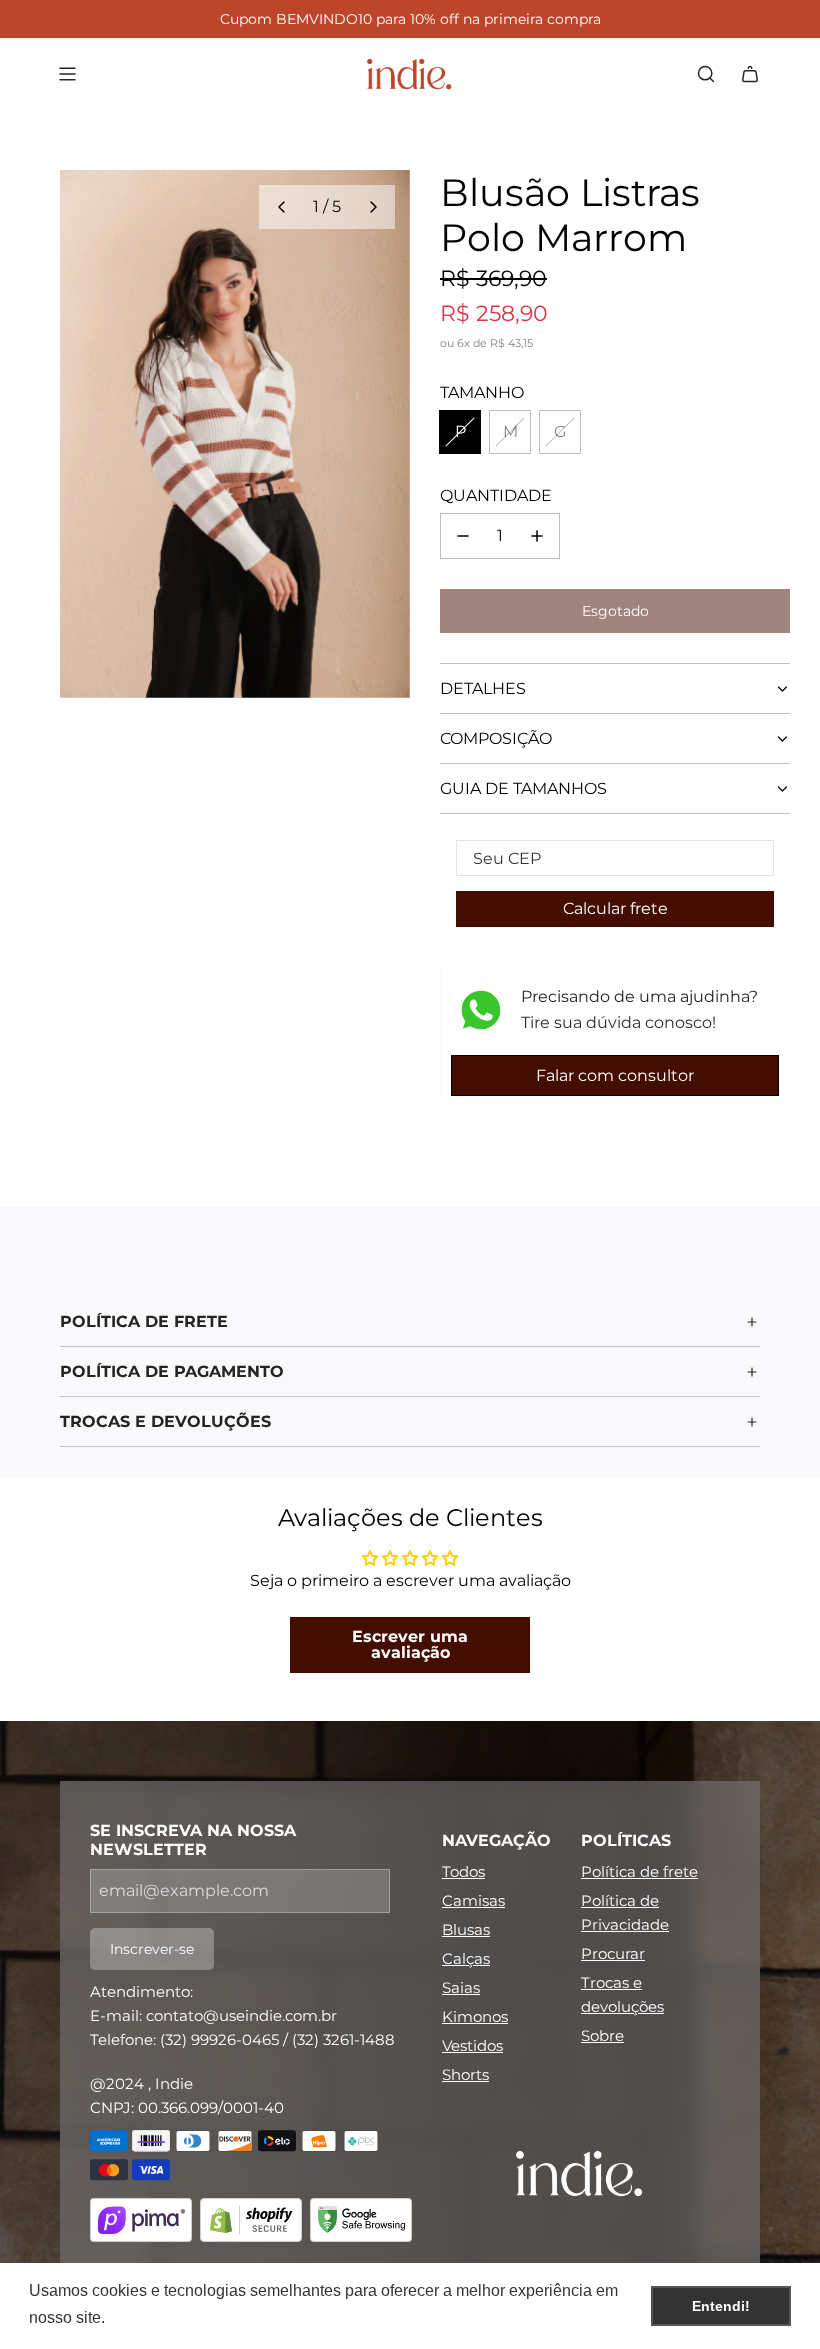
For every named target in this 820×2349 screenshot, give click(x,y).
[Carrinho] (750, 74)
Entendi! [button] (721, 2306)
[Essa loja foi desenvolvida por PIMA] (141, 2223)
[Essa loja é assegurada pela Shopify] (251, 2223)
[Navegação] (67, 74)
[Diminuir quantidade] (463, 536)
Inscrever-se (152, 1949)
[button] (281, 207)
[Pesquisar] (706, 74)
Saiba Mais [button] (152, 2317)
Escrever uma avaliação (410, 1644)
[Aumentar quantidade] (537, 536)
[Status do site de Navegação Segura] (361, 2223)
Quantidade (496, 495)
